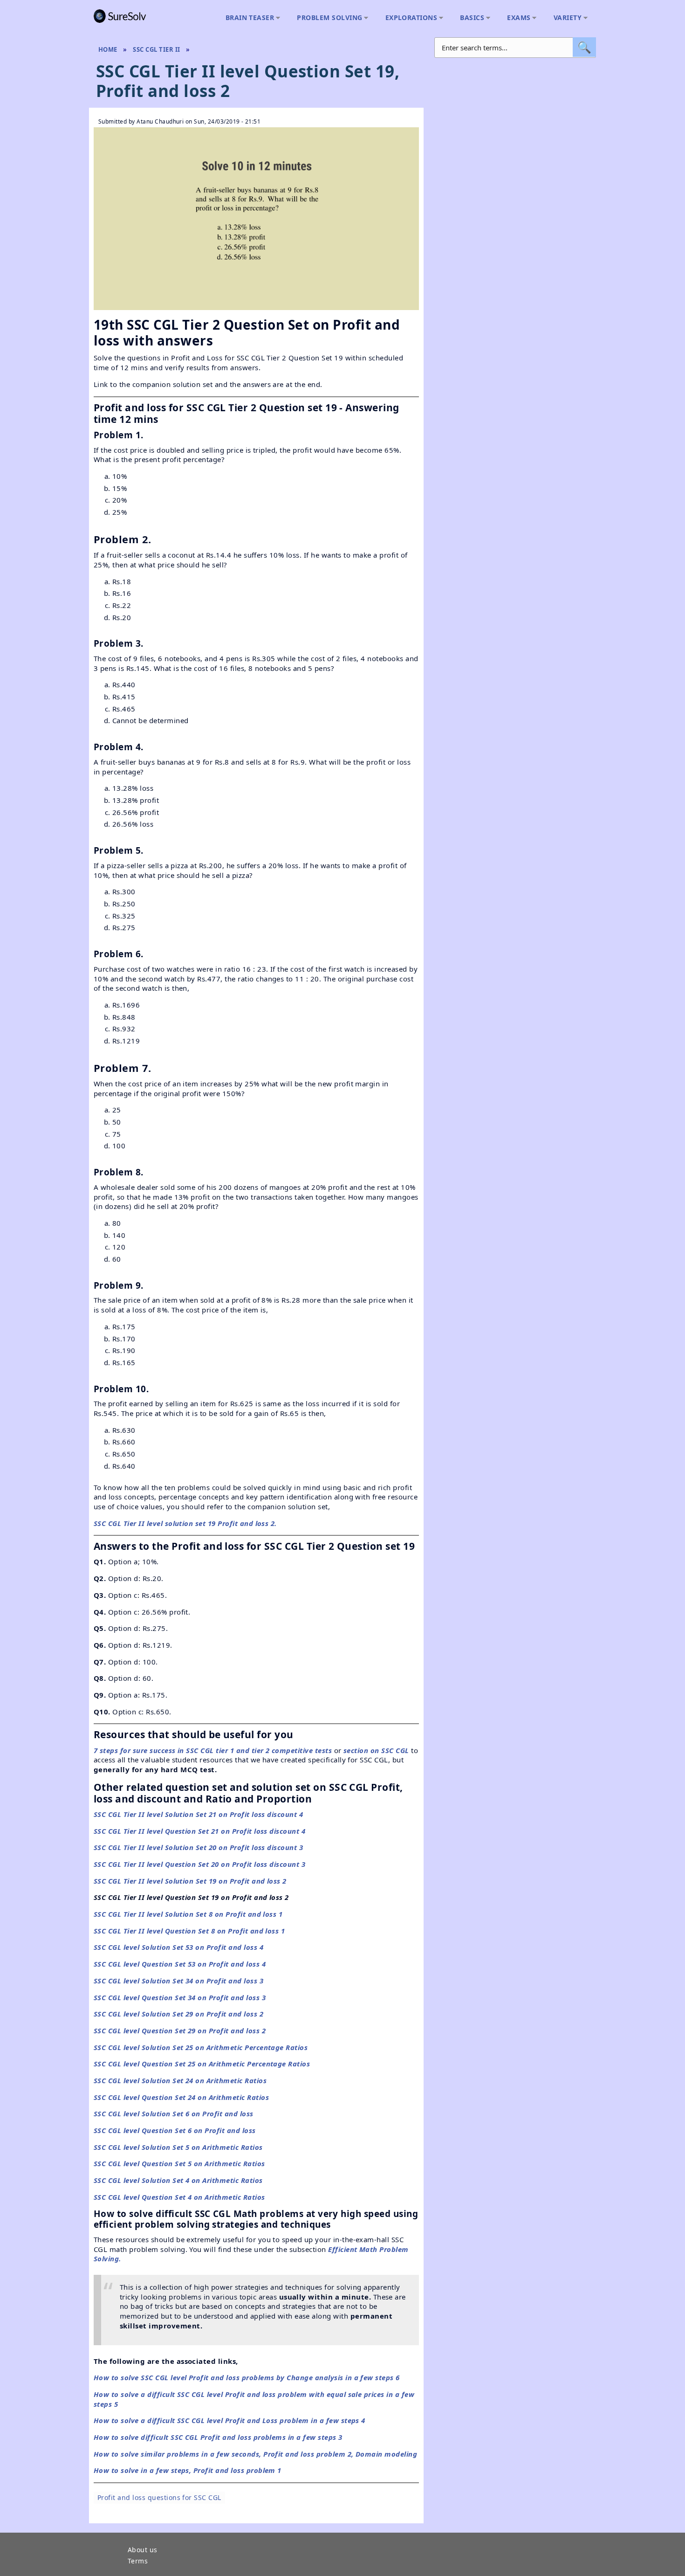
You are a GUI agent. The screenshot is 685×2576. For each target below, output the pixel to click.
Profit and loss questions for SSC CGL (159, 2497)
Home (108, 49)
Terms (138, 2562)
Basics (470, 18)
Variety (565, 18)
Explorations (409, 18)
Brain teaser (248, 18)
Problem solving (327, 18)
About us (143, 2550)
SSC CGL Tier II (156, 49)
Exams (516, 18)
